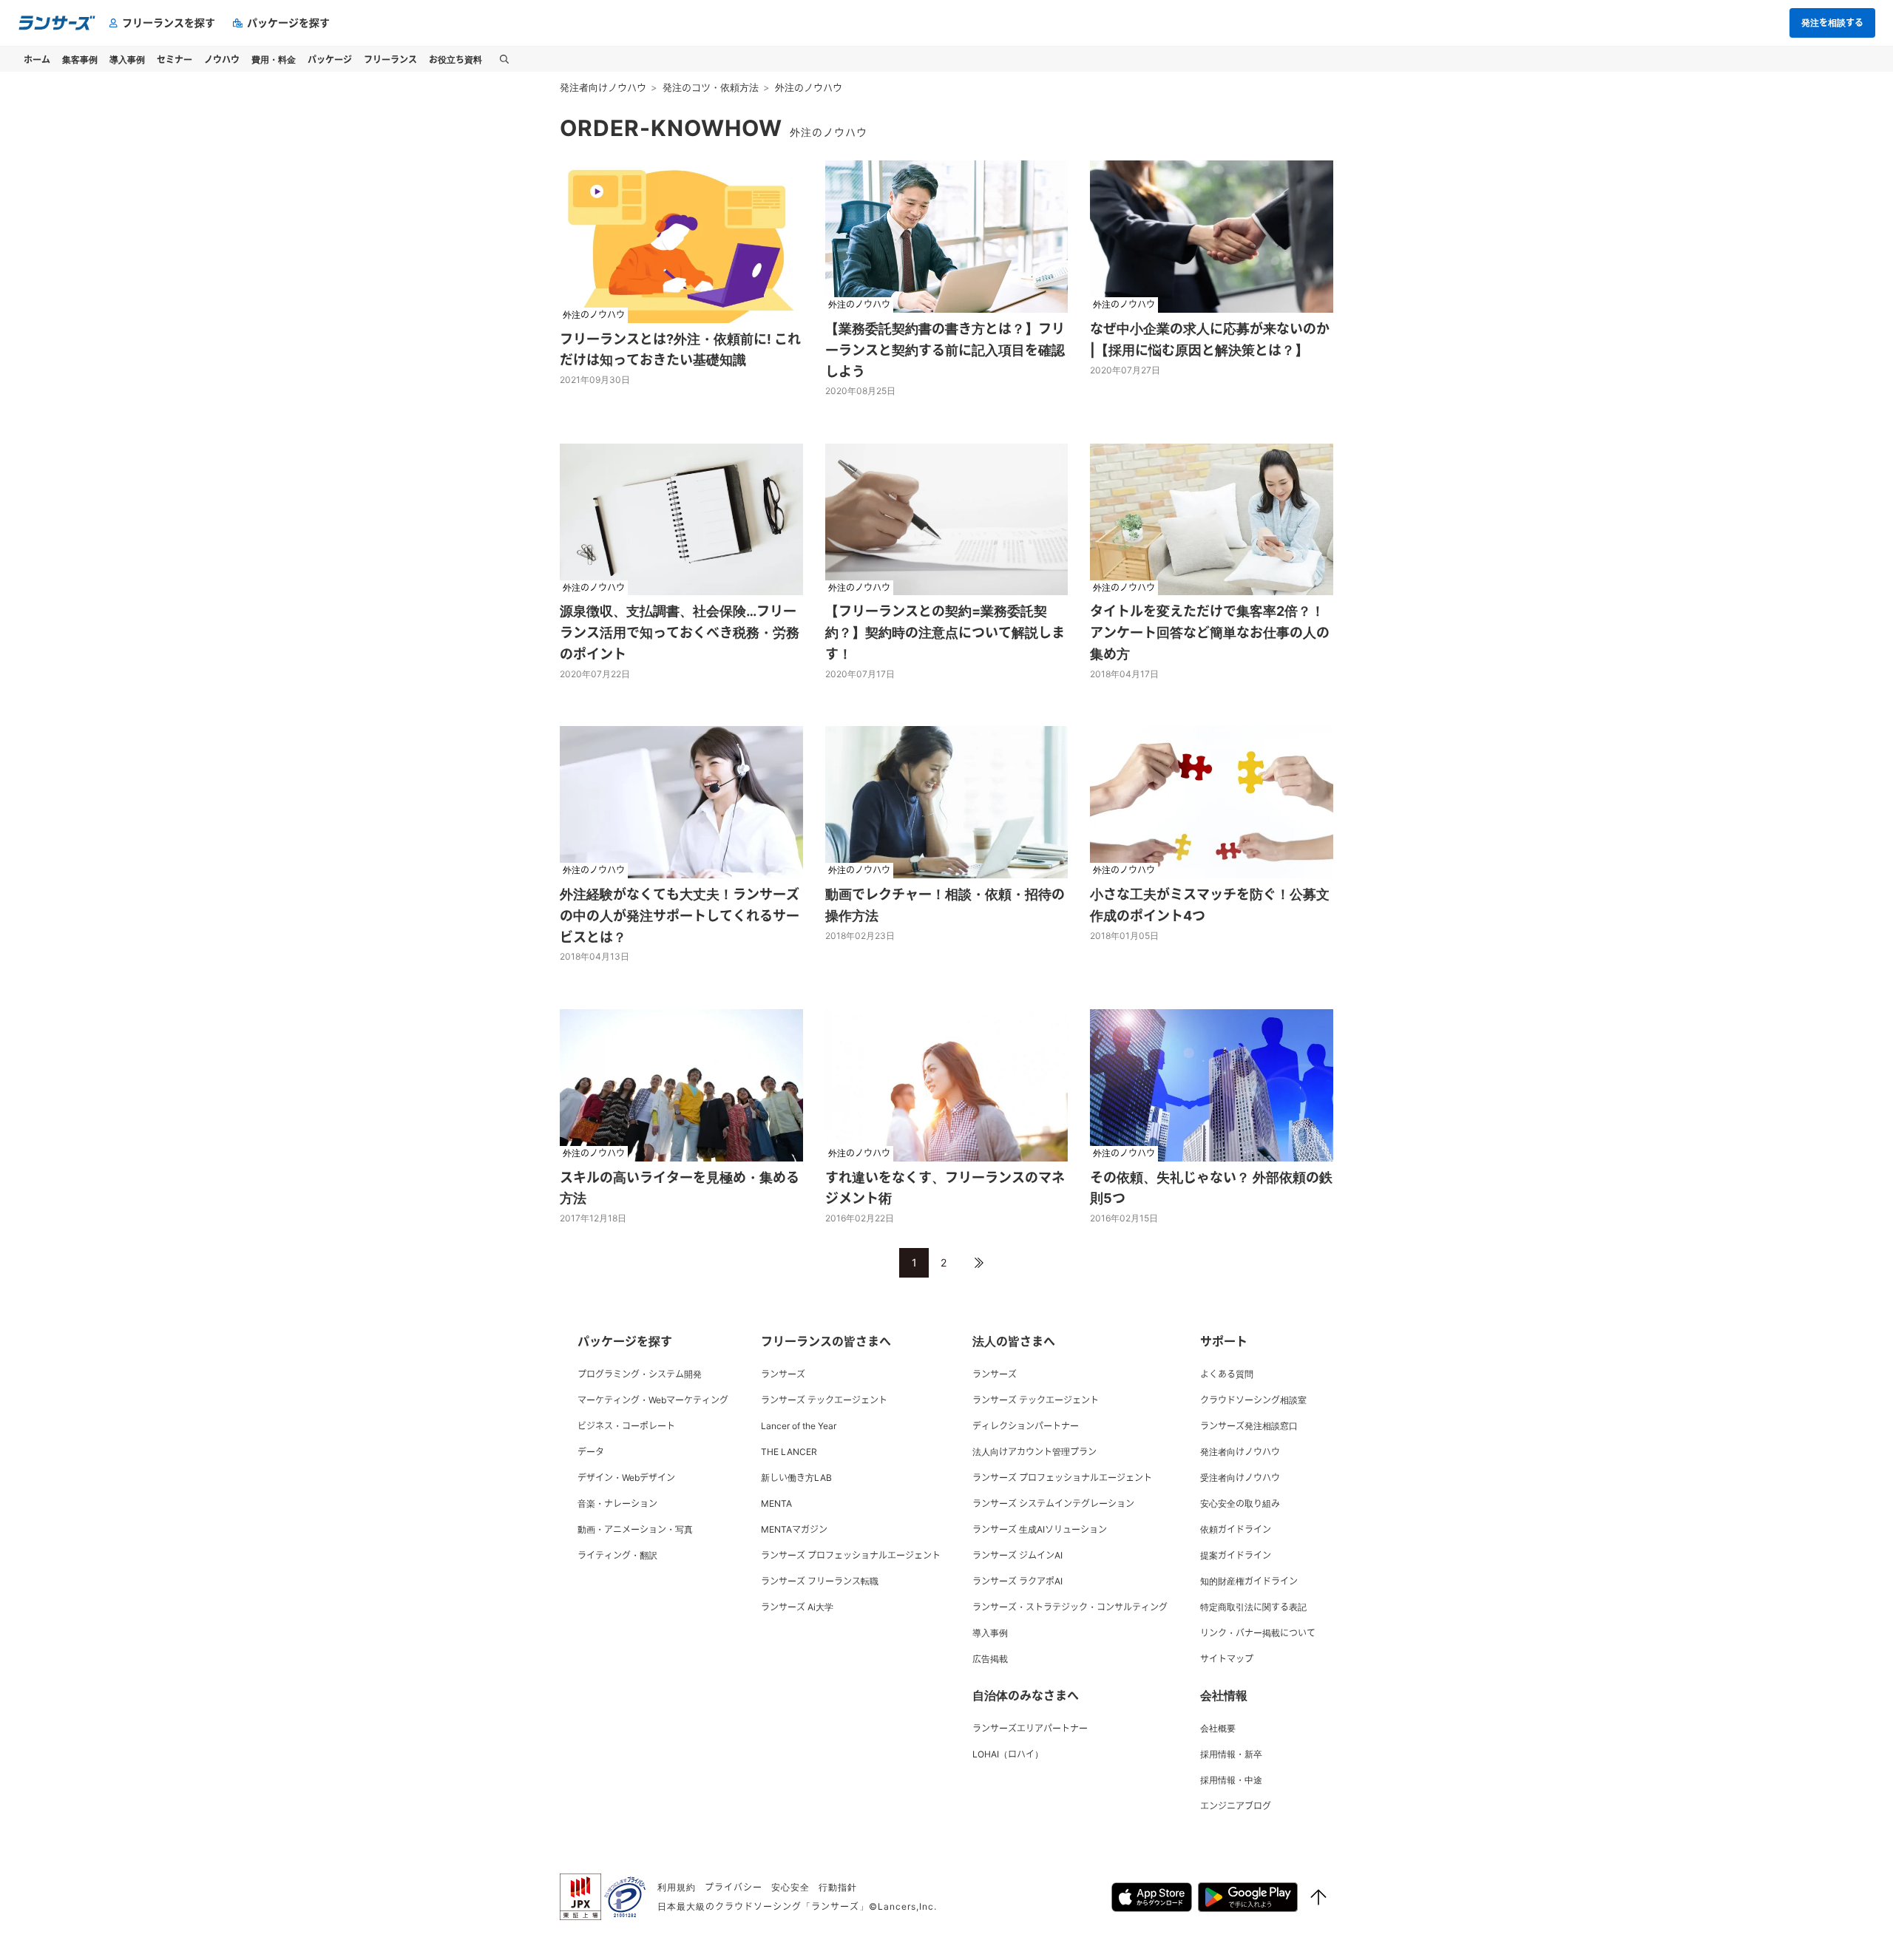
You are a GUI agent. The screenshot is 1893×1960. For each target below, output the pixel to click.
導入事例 (990, 1633)
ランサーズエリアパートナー (1030, 1728)
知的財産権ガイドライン (1249, 1581)
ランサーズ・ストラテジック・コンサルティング (1070, 1607)
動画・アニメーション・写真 (635, 1529)
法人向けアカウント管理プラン (1034, 1452)
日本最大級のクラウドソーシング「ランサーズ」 (763, 1906)
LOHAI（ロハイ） (1008, 1754)
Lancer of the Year (799, 1426)
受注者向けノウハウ (1240, 1478)
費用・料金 (274, 59)
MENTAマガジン (794, 1529)
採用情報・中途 (1231, 1780)
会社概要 (1218, 1728)
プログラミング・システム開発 (640, 1374)
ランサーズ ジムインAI (1017, 1555)
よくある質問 (1227, 1374)
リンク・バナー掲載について (1258, 1633)
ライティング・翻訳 (617, 1555)
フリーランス (390, 59)
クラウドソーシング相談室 (1253, 1400)
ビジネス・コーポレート (626, 1426)
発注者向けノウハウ (1240, 1452)
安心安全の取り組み (1240, 1503)
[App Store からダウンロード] (1152, 1897)
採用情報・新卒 (1231, 1754)
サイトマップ (1227, 1659)
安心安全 (790, 1887)
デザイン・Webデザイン (626, 1478)
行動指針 (838, 1887)
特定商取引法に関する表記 (1253, 1607)
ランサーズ (783, 1374)
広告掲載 (990, 1659)
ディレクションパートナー (1026, 1426)
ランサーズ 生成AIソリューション (1040, 1529)
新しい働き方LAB (796, 1478)
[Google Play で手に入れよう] (1248, 1897)
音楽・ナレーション (617, 1503)
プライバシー (734, 1887)
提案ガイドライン (1236, 1555)
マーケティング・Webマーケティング (653, 1400)
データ (591, 1452)
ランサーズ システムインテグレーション (1053, 1503)
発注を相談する (1832, 23)
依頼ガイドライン (1236, 1529)
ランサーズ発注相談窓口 (1249, 1426)
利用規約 (677, 1887)
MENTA (776, 1503)
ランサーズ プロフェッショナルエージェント (851, 1555)
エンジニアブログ (1236, 1806)
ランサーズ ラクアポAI (1017, 1581)
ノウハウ (222, 59)
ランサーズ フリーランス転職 (820, 1581)
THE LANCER (789, 1452)
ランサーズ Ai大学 (797, 1607)
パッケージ (330, 59)
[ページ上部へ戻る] (1318, 1897)
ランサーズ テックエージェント (824, 1400)
